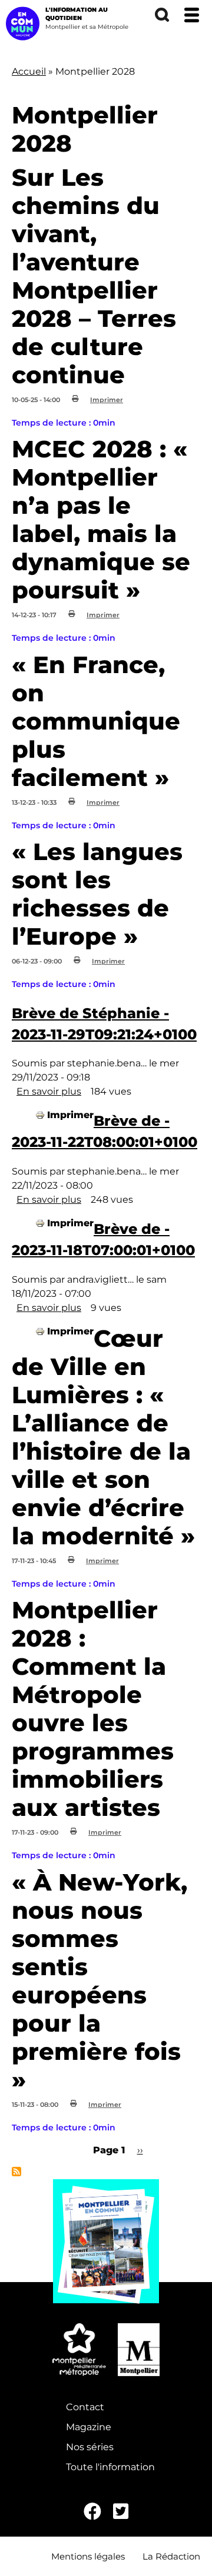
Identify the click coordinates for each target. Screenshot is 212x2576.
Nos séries (90, 2447)
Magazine (89, 2427)
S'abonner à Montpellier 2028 (16, 2172)
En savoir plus (49, 1091)
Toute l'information (110, 2467)
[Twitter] (121, 2512)
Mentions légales (88, 2556)
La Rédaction (171, 2556)
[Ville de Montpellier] (139, 2350)
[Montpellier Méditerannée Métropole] (79, 2350)
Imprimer (107, 400)
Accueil (29, 71)
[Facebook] (92, 2512)
